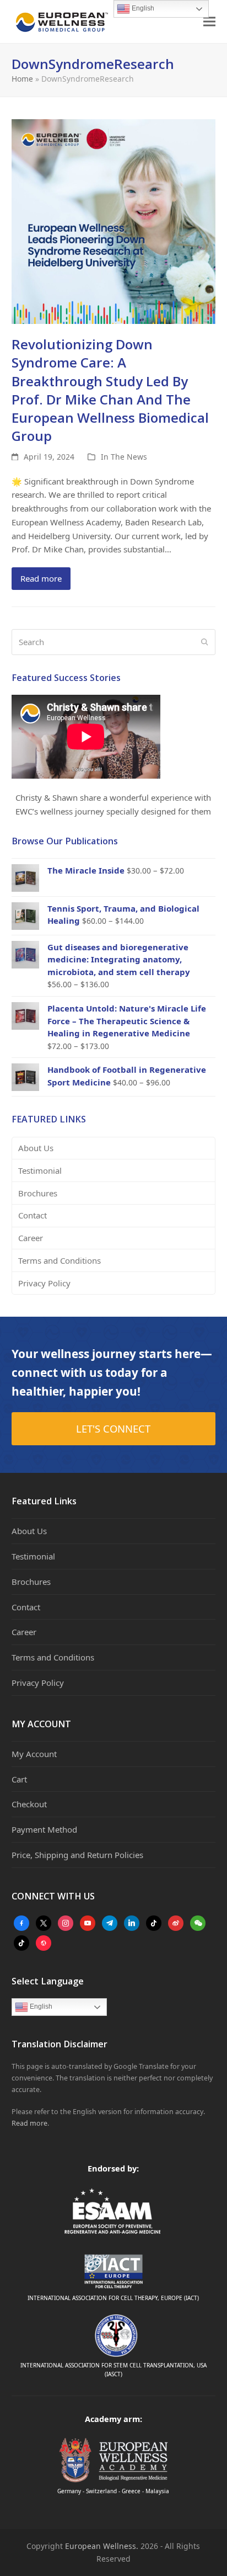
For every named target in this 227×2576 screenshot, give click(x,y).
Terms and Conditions (60, 1260)
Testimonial (40, 1170)
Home (22, 79)
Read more (41, 578)
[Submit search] (205, 642)
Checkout (29, 1804)
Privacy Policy (44, 1283)
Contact (33, 1215)
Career (31, 1238)
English (40, 2006)
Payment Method (44, 1829)
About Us (36, 1148)
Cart (19, 1779)
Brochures (38, 1193)
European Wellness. (102, 2546)
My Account (34, 1754)
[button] (209, 22)
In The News (124, 457)
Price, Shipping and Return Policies (77, 1855)
